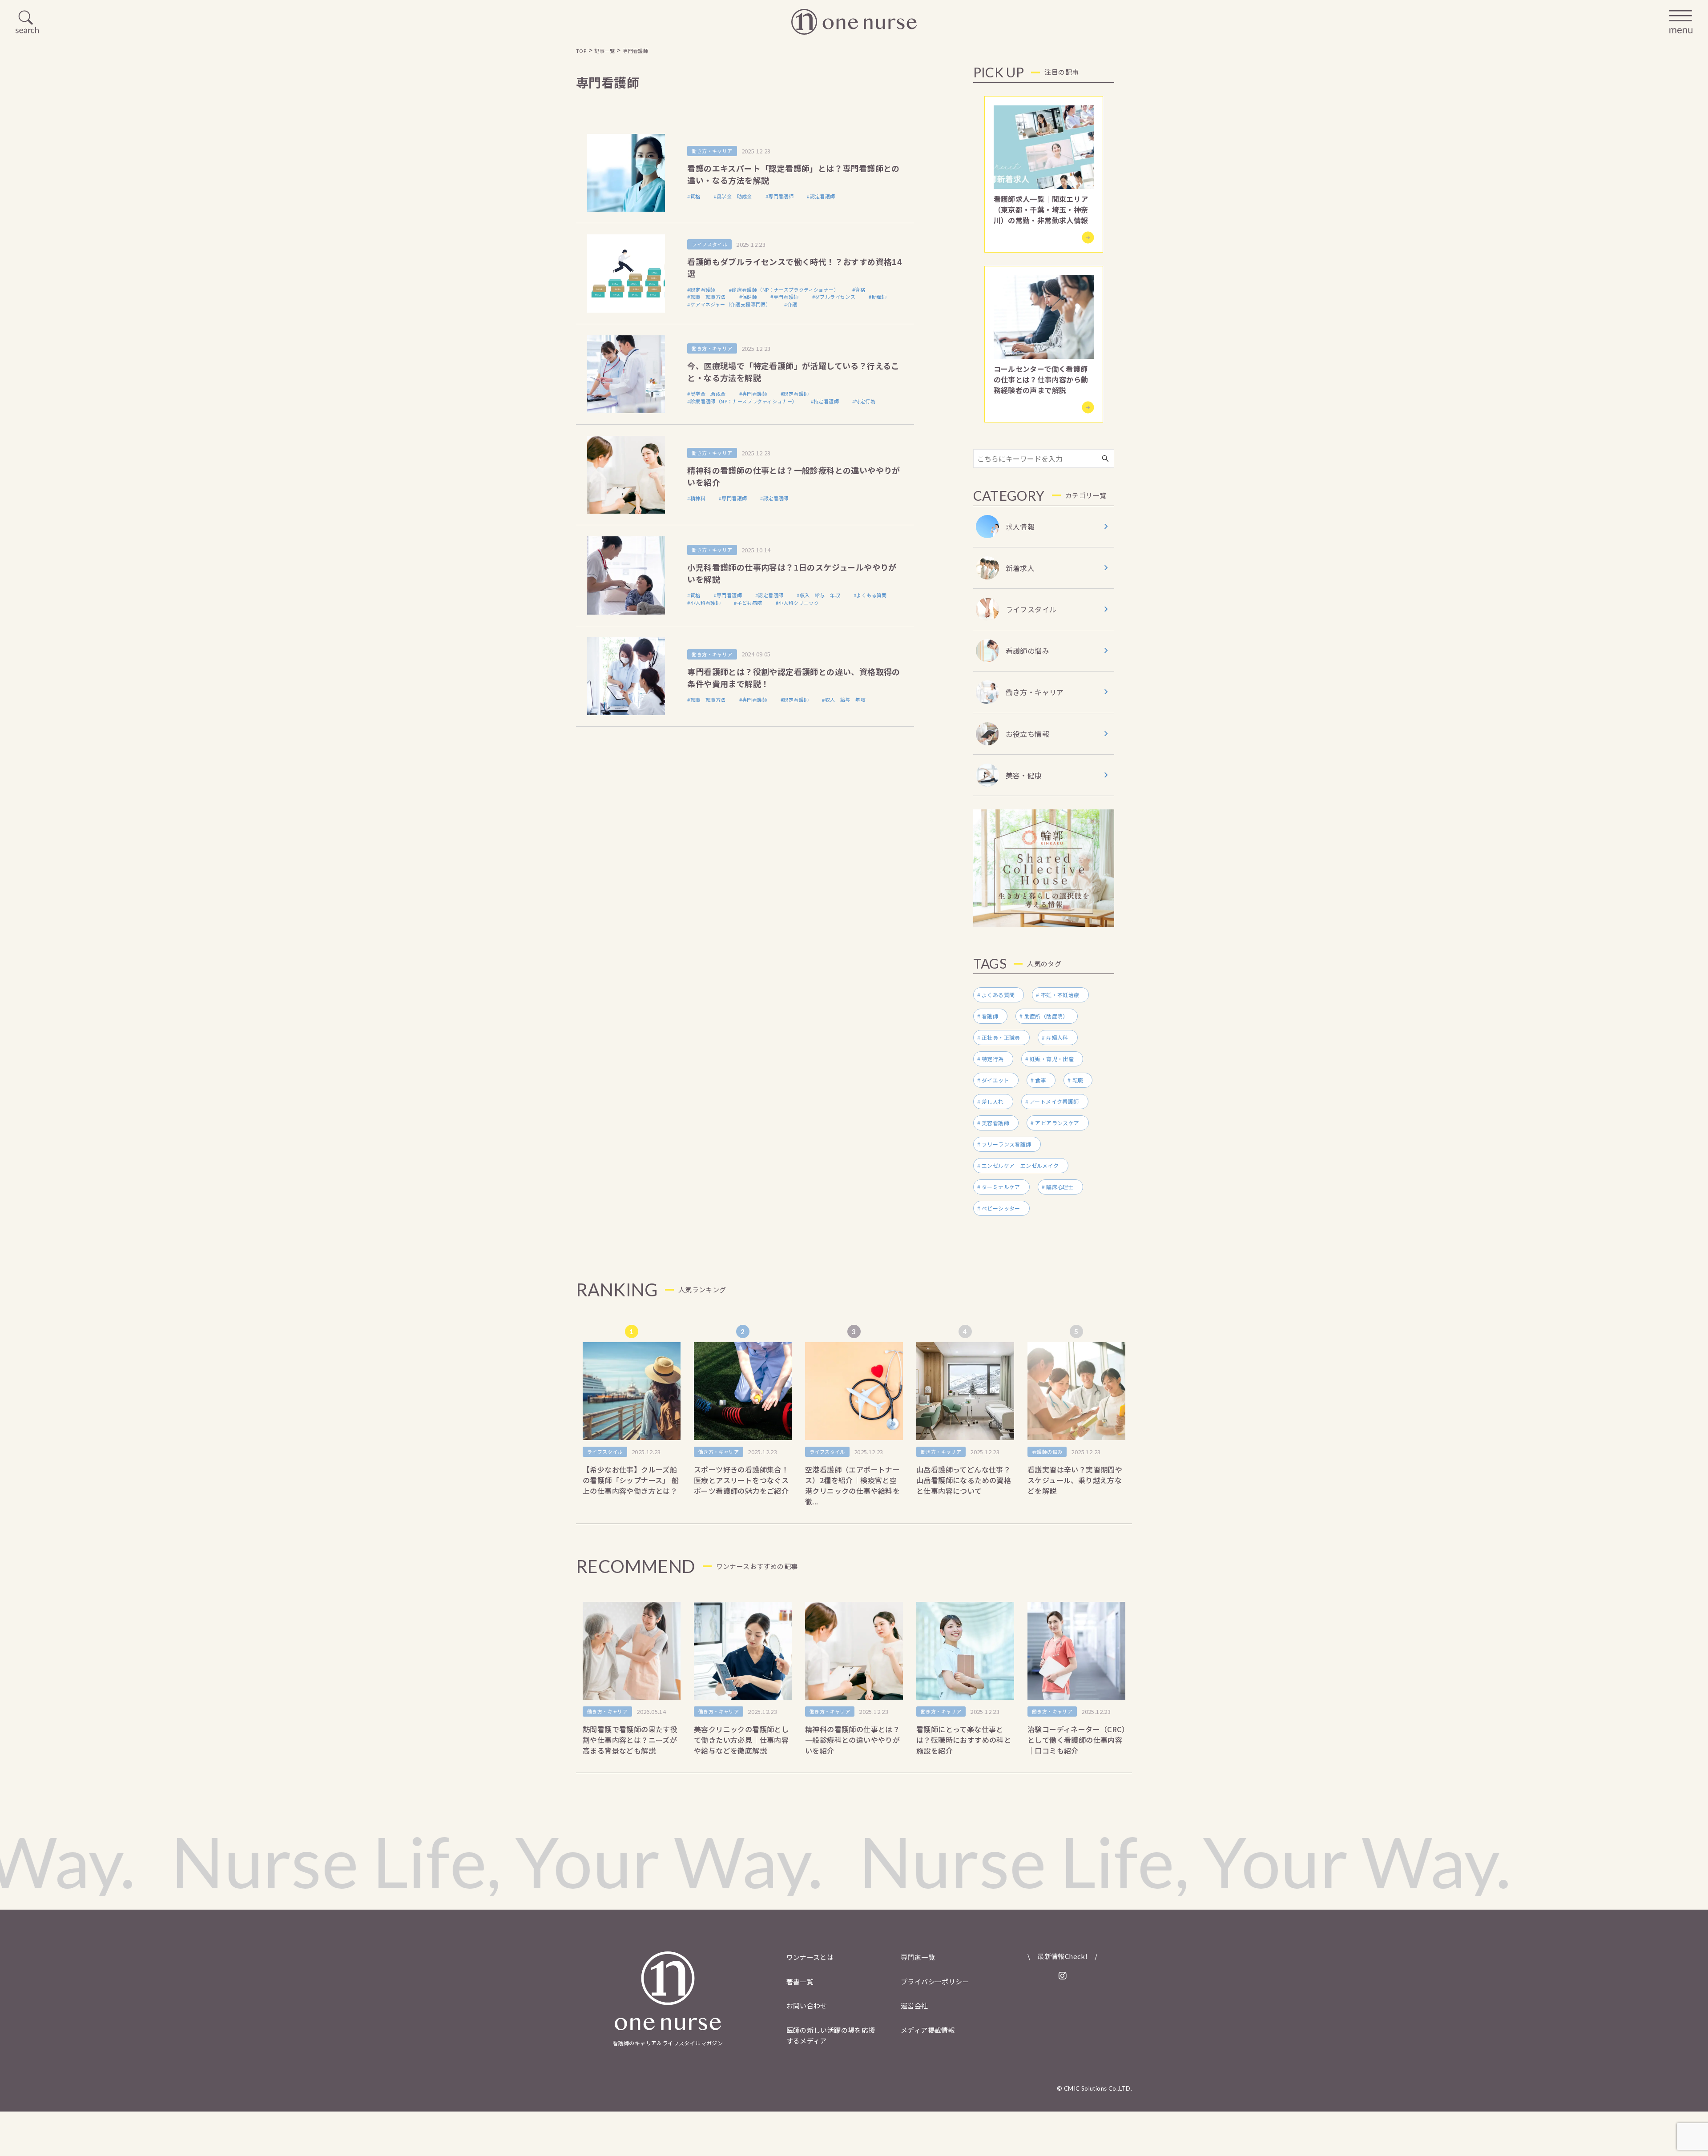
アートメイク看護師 (1054, 1101)
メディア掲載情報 (928, 2030)
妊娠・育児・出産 (1052, 1059)
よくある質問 (998, 995)
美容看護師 (995, 1123)
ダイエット (995, 1080)
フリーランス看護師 (1007, 1144)
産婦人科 (1057, 1037)
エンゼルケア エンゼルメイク (1020, 1165)
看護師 (990, 1016)
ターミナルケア (1001, 1187)
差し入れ (993, 1101)
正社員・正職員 (1001, 1037)
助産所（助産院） (1046, 1016)
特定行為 (993, 1059)
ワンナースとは (810, 1957)
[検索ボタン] (1105, 459)
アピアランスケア (1057, 1123)
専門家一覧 (918, 1957)
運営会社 (914, 2005)
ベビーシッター (1001, 1208)
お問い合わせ (807, 2005)
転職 (1078, 1080)
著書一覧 (800, 1981)
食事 (1041, 1080)
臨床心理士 (1060, 1187)
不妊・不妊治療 (1060, 995)
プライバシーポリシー (935, 1981)
